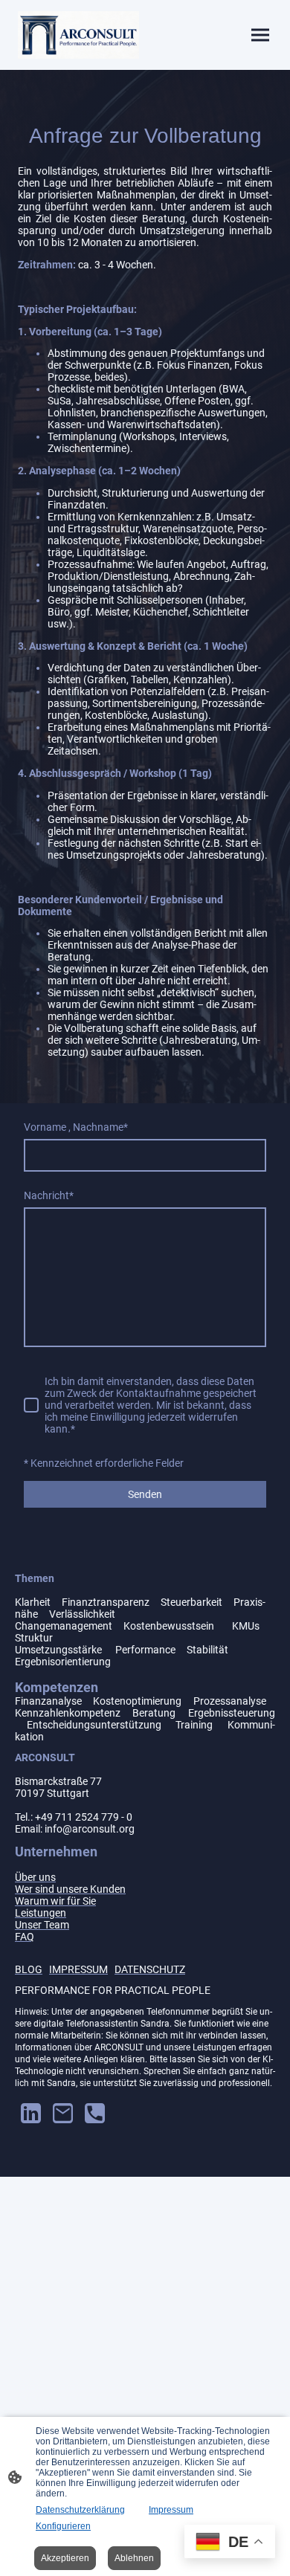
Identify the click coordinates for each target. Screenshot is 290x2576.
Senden (145, 1494)
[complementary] (230, 2543)
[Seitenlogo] (78, 35)
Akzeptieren (65, 2558)
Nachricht (49, 1195)
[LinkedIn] (31, 2113)
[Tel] (95, 2113)
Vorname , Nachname (76, 1127)
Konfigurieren (63, 2526)
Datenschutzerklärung (80, 2510)
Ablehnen (134, 2558)
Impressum (171, 2510)
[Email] (63, 2113)
